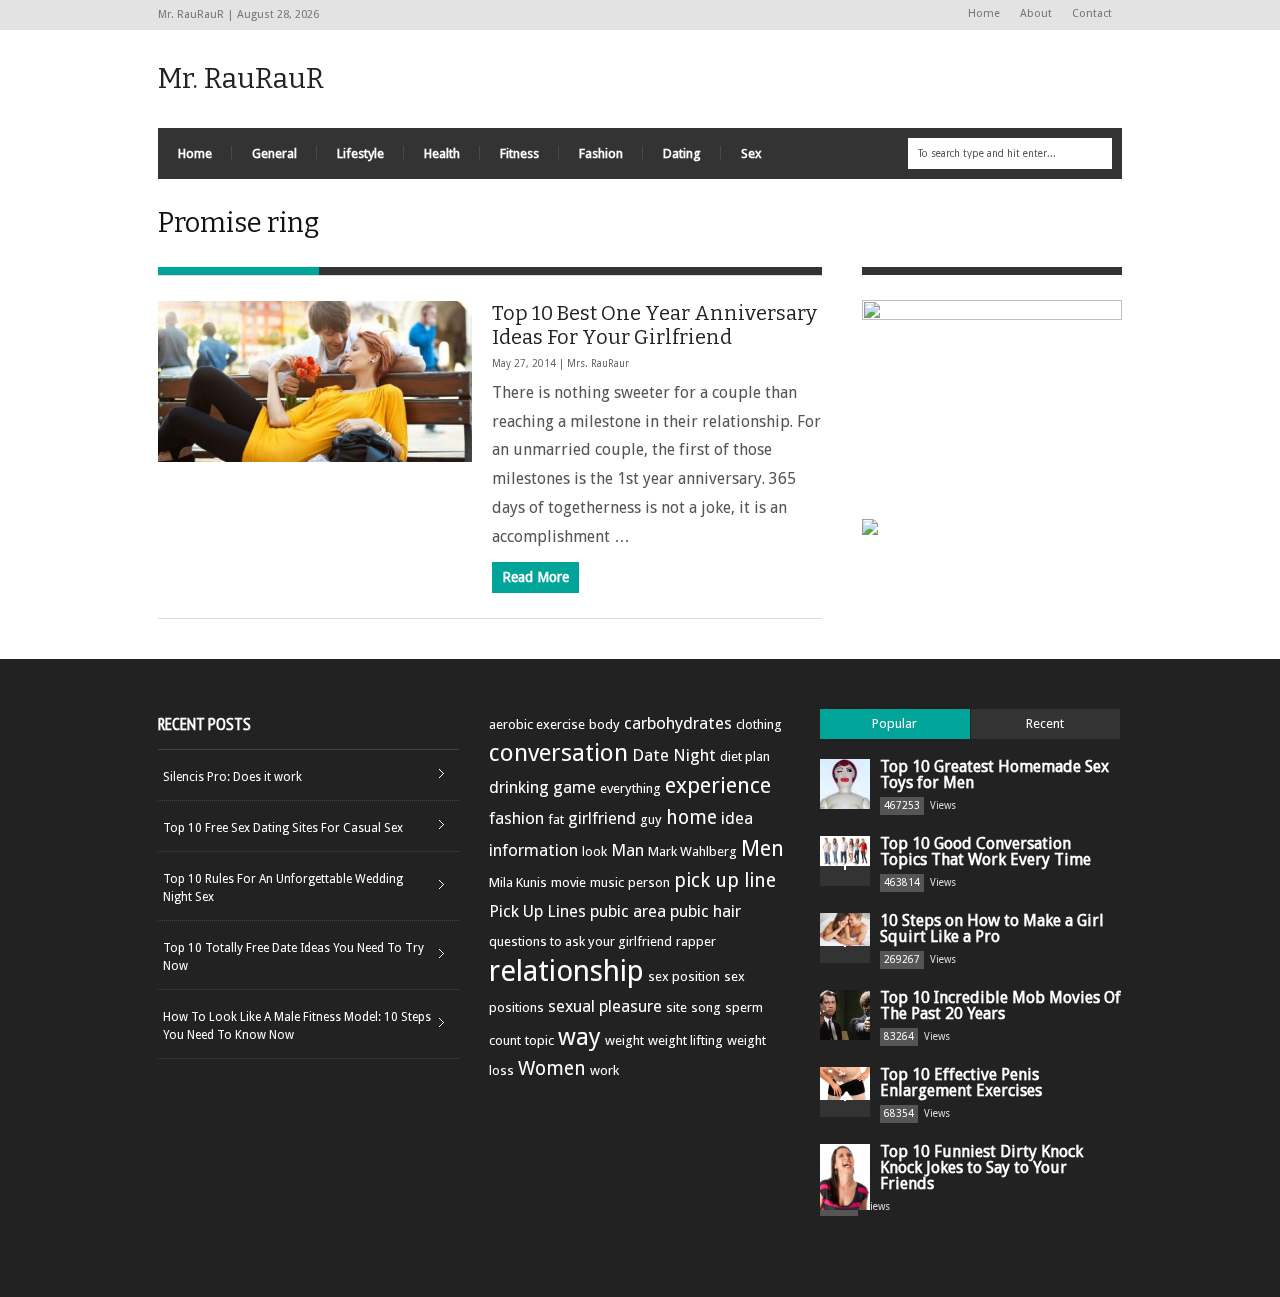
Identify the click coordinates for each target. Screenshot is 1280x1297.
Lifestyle (360, 153)
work (604, 1070)
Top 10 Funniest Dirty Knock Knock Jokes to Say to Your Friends (981, 1167)
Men (762, 848)
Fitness (519, 153)
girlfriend (602, 818)
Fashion (601, 153)
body (604, 724)
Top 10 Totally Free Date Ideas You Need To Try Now (293, 957)
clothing (759, 724)
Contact (1092, 13)
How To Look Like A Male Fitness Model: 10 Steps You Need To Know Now (297, 1026)
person (649, 882)
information (533, 850)
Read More (535, 577)
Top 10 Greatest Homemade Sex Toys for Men (994, 774)
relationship (566, 971)
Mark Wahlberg (692, 851)
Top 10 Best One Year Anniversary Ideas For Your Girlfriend (654, 325)
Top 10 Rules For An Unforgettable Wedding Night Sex (283, 888)
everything (630, 788)
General (274, 153)
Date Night (674, 755)
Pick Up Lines (537, 911)
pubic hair (705, 911)
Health (442, 153)
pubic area (628, 911)
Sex (751, 153)
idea (737, 818)
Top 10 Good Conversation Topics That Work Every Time (985, 851)
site (676, 1007)
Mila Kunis (518, 882)
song (706, 1007)
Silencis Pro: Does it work (232, 777)
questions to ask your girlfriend (580, 941)
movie (568, 882)
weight (624, 1040)
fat (556, 819)
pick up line (725, 880)
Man (627, 850)
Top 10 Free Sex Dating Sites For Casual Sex (283, 828)
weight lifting (685, 1040)
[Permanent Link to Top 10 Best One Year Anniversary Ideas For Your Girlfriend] (315, 381)
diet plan (745, 756)
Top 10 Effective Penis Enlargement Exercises (961, 1082)
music (607, 882)
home (691, 817)
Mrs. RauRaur (598, 363)
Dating (682, 153)
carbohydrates (678, 723)
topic (539, 1040)
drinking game (542, 787)
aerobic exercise (537, 724)
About (1036, 13)
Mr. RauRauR (241, 78)
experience (718, 785)
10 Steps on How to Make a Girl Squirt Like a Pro (992, 928)
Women (552, 1068)
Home (984, 13)
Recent (1045, 723)
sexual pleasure (605, 1006)
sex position (684, 976)
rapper (696, 941)
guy (651, 819)
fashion (516, 818)
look (594, 851)
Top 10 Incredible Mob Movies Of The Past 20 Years (1000, 1005)
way (579, 1037)
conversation (558, 753)
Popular (894, 723)
